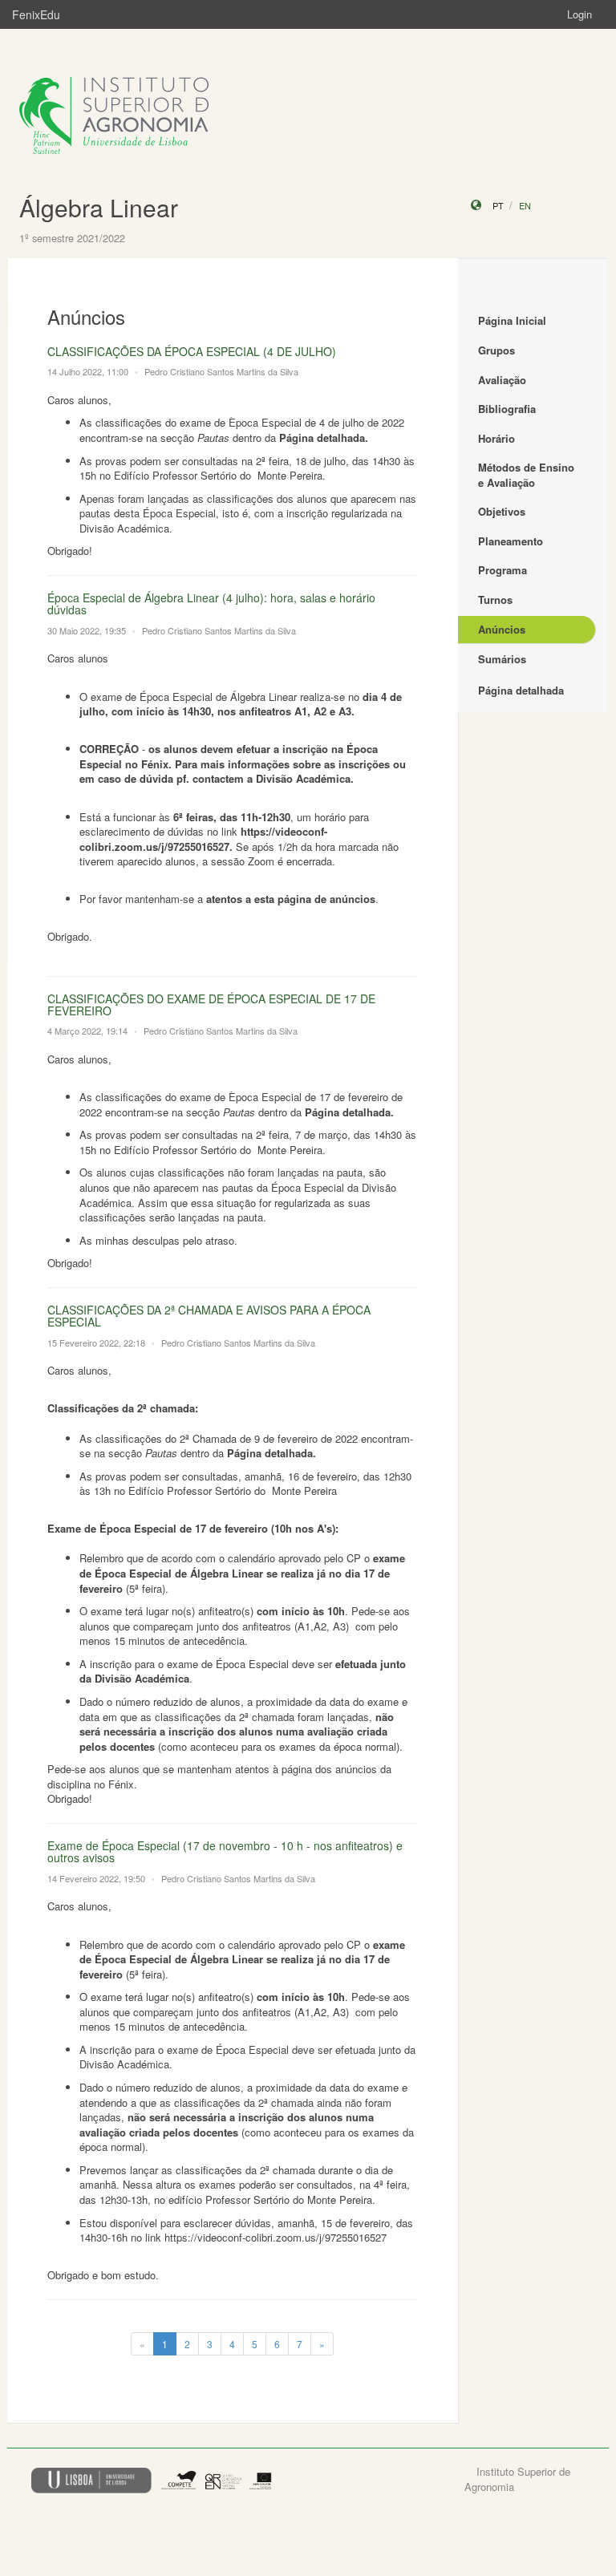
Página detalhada (521, 690)
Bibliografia (507, 409)
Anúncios (502, 629)
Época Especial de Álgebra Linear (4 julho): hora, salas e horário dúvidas (211, 603)
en (525, 205)
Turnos (495, 599)
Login (580, 14)
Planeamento (511, 541)
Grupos (496, 350)
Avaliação (502, 380)
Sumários (502, 659)
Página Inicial (512, 320)
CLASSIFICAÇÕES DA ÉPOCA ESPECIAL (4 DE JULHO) (192, 351)
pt (498, 205)
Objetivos (502, 511)
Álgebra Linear (99, 207)
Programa (503, 570)
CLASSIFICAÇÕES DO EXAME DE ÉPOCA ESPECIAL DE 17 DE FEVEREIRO (211, 1004)
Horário (496, 438)
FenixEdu (36, 14)
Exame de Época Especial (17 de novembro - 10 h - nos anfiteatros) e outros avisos (225, 1851)
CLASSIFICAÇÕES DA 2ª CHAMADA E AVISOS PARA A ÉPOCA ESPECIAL (209, 1316)
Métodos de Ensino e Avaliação (526, 475)
